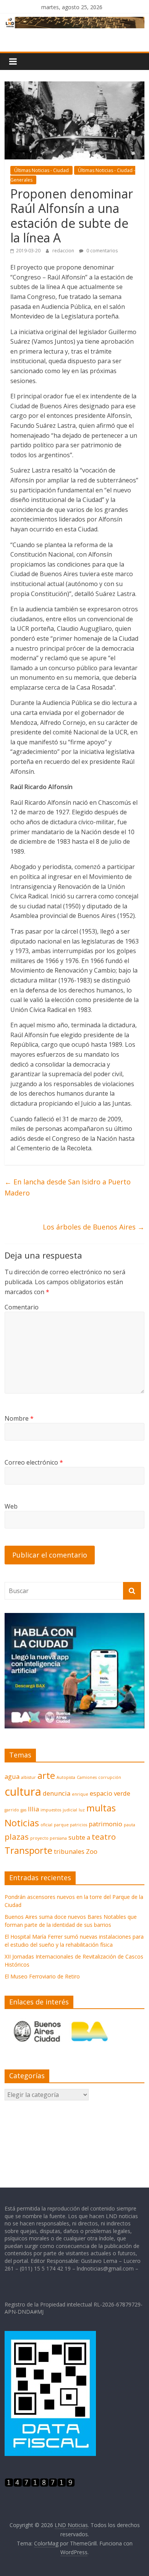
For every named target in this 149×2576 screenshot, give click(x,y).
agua (12, 1776)
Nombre (19, 1418)
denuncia (57, 1793)
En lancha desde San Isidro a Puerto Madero (68, 1187)
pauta (130, 1825)
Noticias (22, 1823)
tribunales (69, 1851)
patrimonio (105, 1824)
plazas (17, 1837)
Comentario (22, 1307)
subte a (79, 1837)
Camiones (87, 1777)
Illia (33, 1809)
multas (101, 1808)
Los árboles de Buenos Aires (94, 1227)
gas (23, 1810)
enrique (80, 1794)
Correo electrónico (34, 1462)
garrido (12, 1810)
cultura (23, 1792)
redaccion (64, 251)
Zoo (92, 1851)
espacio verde (110, 1793)
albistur (28, 1777)
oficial (46, 1825)
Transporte (28, 1850)
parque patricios (70, 1825)
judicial (70, 1810)
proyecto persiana (49, 1838)
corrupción (110, 1777)
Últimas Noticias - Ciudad (41, 170)
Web (11, 1506)
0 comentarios (101, 251)
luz (82, 1810)
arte (46, 1775)
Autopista (66, 1777)
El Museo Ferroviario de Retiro (42, 1976)
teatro (104, 1837)
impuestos (51, 1810)
